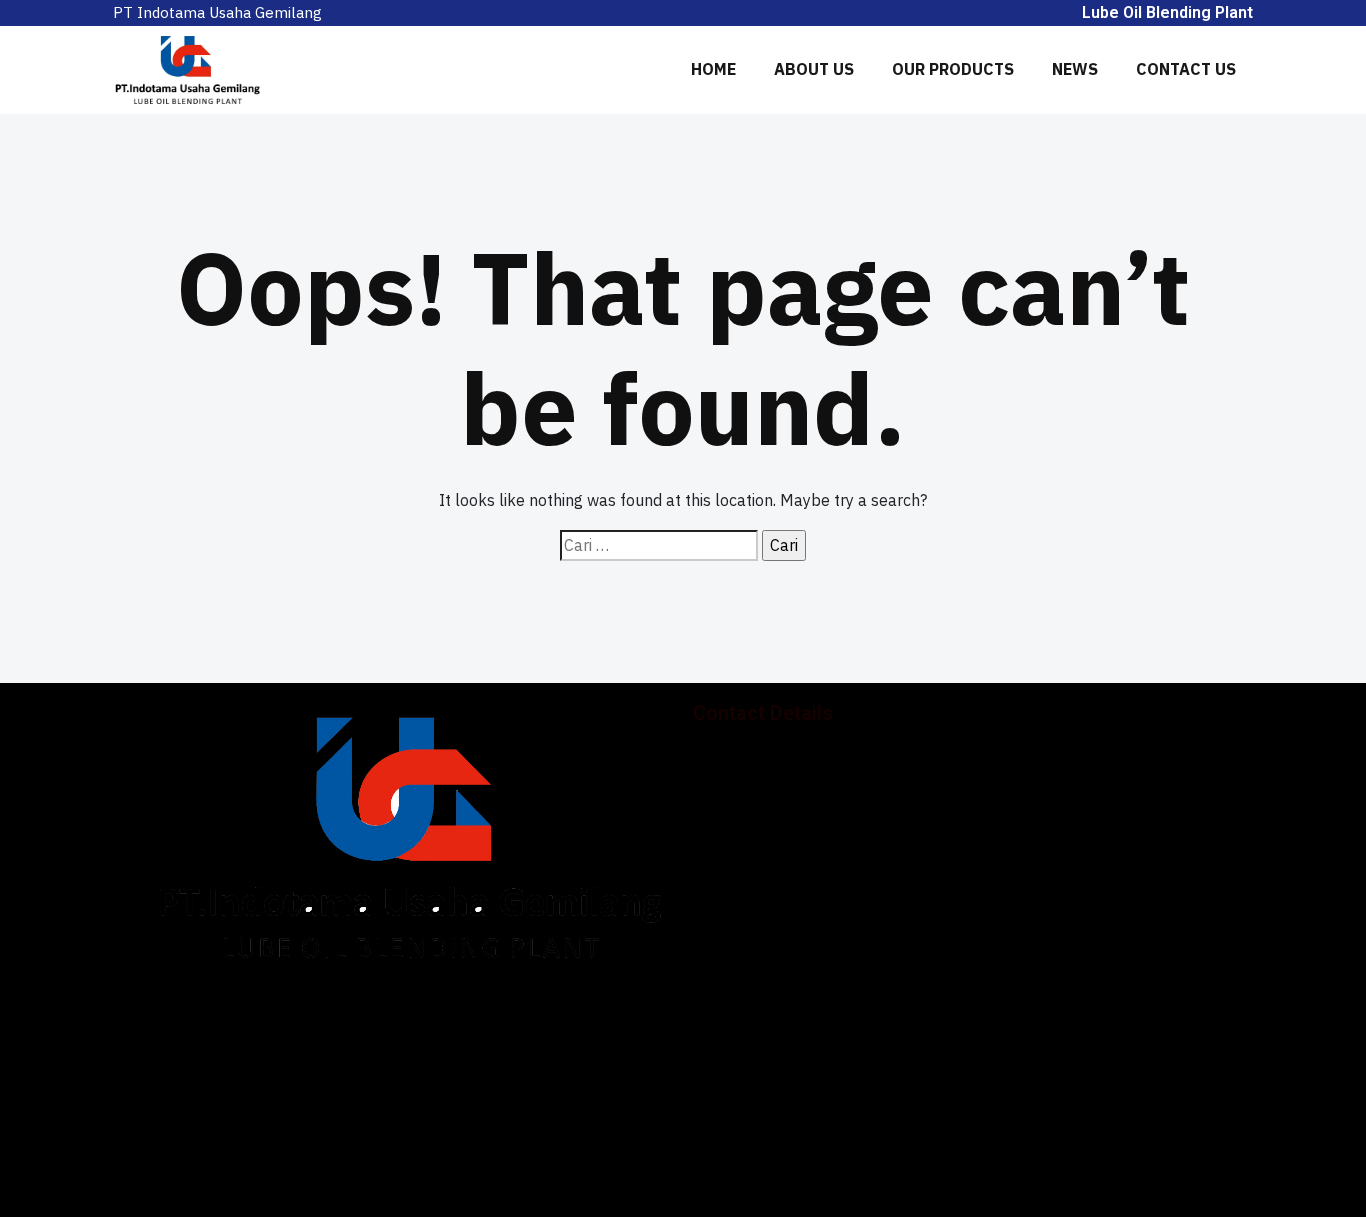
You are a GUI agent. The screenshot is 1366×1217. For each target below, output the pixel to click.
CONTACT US (1186, 69)
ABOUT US (814, 69)
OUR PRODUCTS (953, 69)
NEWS (1075, 69)
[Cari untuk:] (659, 546)
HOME (713, 69)
